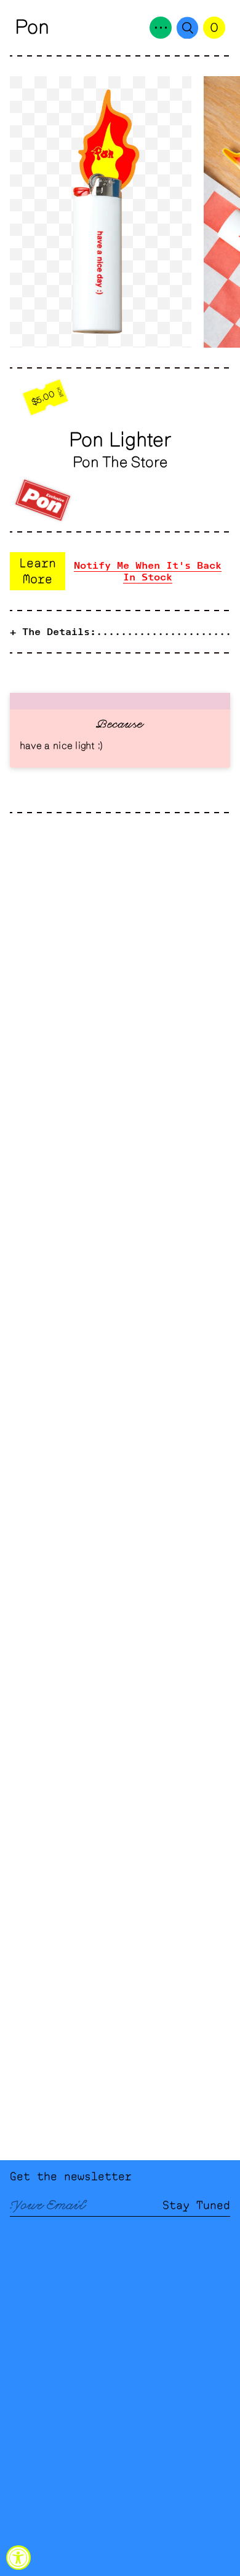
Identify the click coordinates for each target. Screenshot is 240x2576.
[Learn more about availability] (120, 571)
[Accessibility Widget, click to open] (18, 2558)
